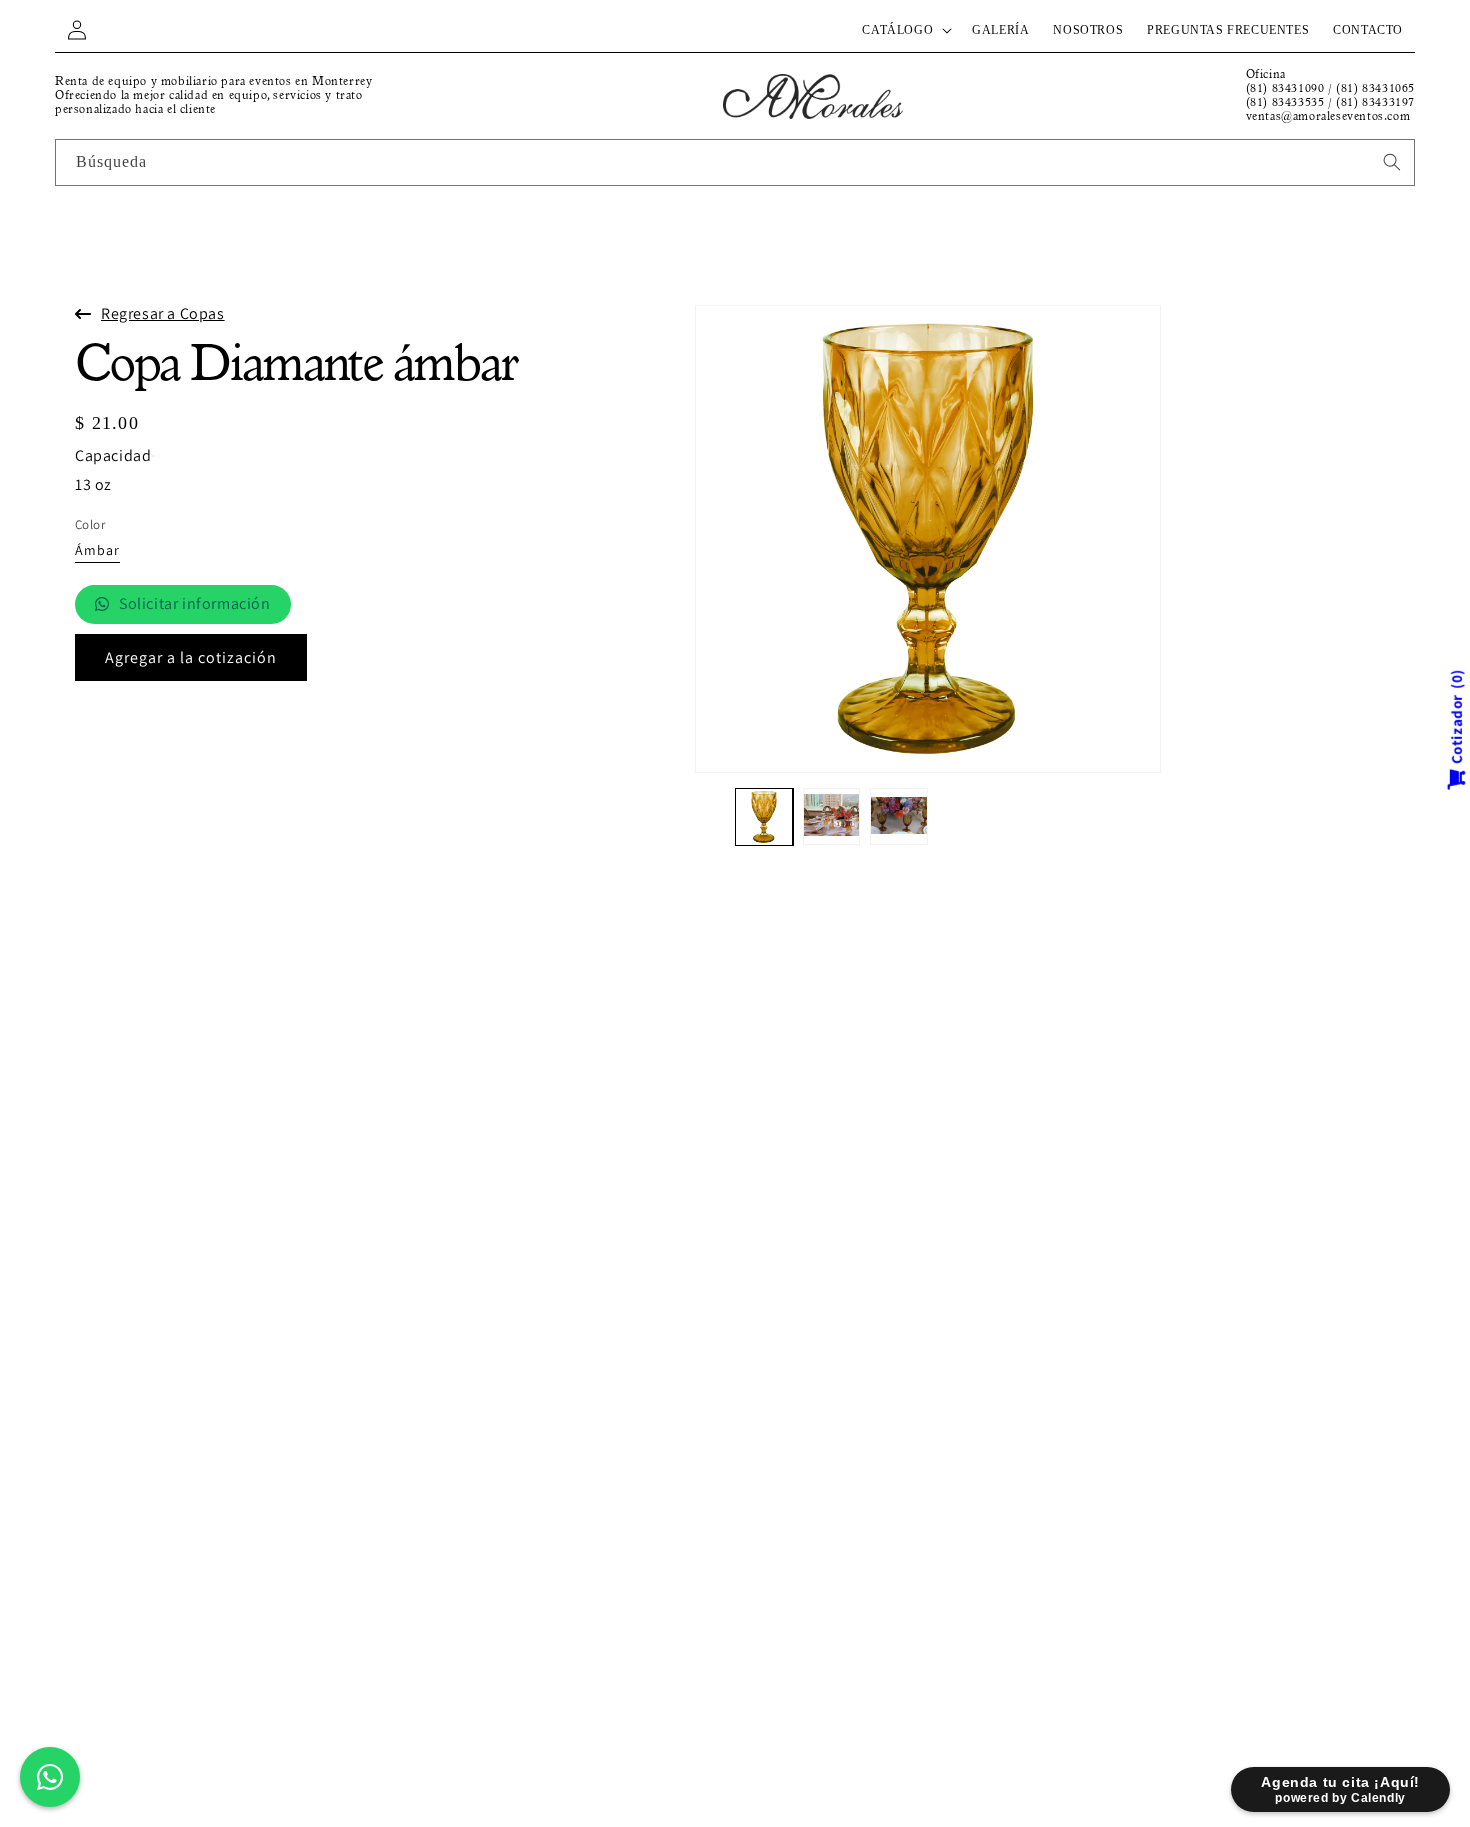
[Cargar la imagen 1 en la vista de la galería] (764, 817)
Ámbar (97, 551)
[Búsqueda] (1392, 162)
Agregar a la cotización (191, 657)
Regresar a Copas (163, 313)
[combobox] (735, 162)
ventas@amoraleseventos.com (1328, 117)
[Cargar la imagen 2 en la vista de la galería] (832, 817)
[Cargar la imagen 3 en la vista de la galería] (899, 817)
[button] (905, 30)
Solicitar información (195, 603)
